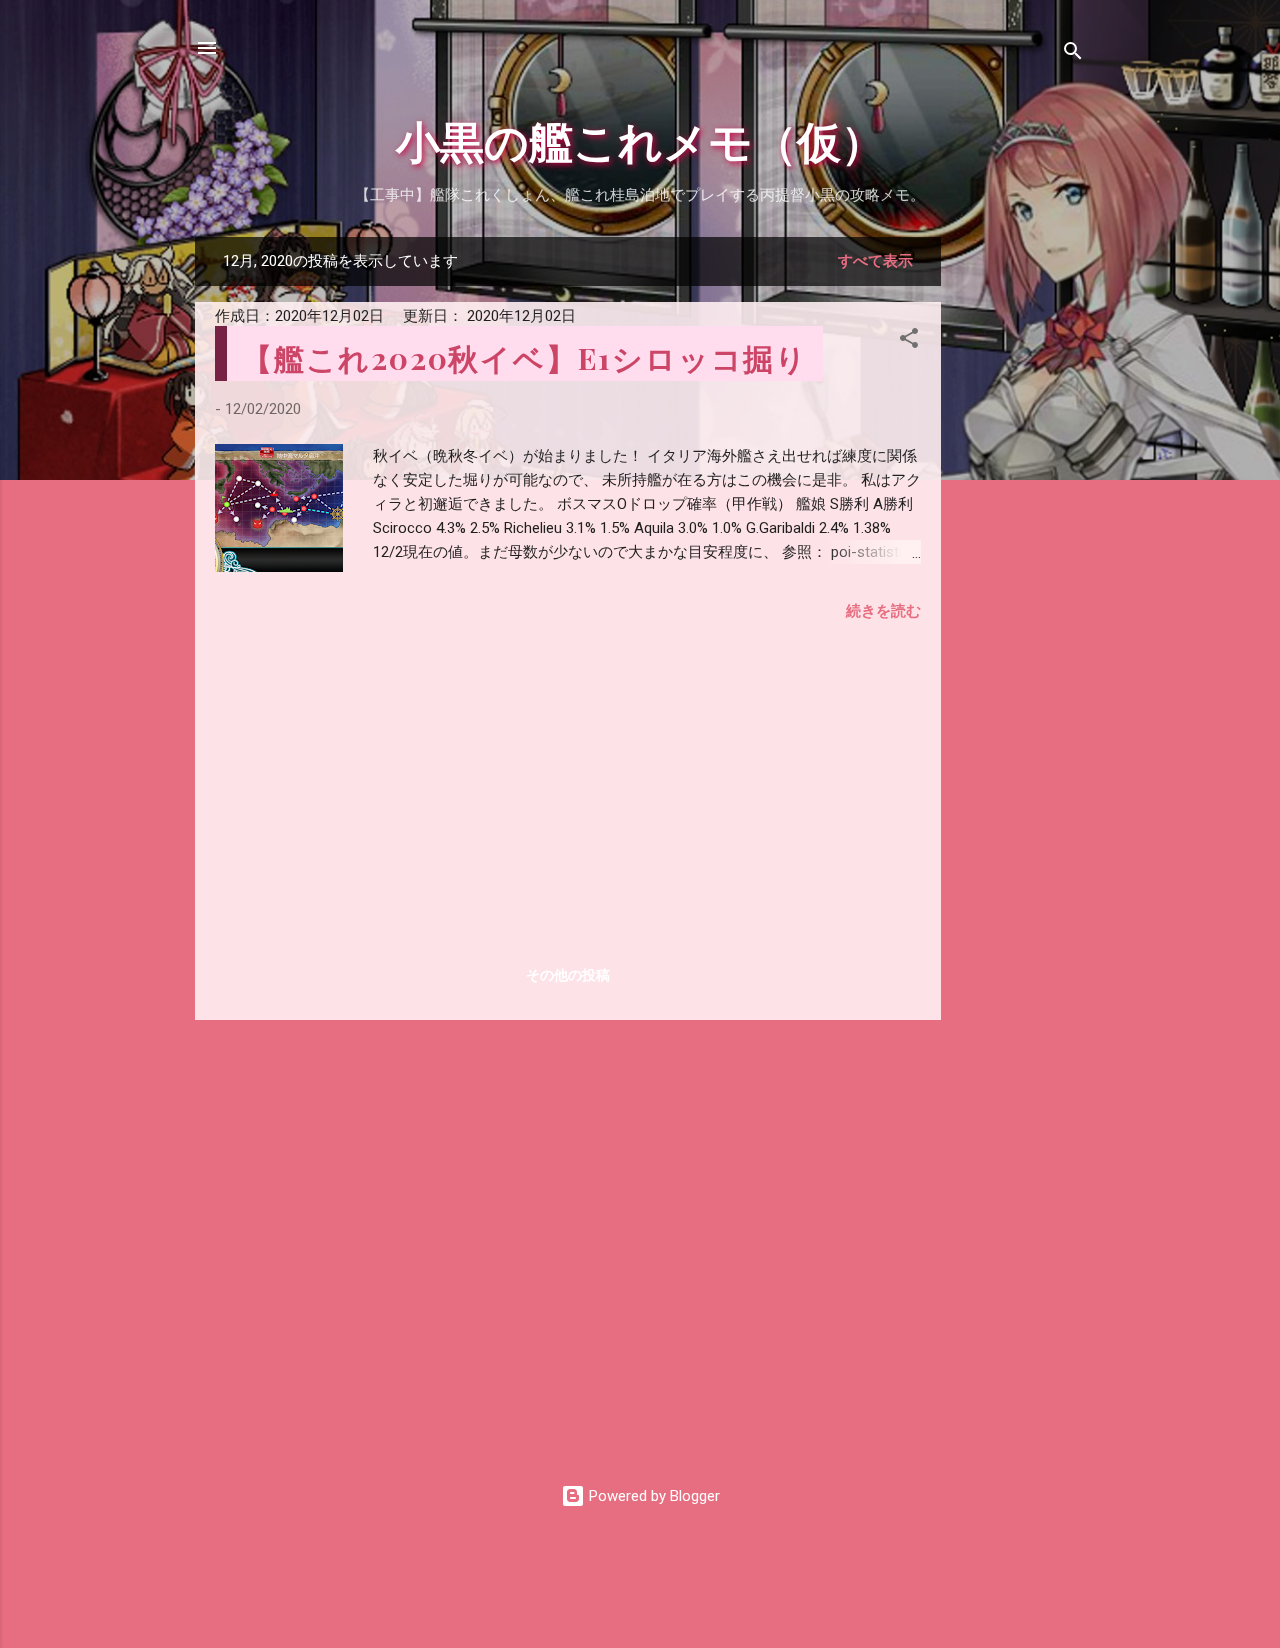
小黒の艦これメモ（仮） (640, 139)
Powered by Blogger (652, 1496)
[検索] (1073, 54)
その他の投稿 (568, 975)
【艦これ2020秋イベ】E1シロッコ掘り (525, 358)
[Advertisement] (1021, 537)
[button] (909, 341)
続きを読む (883, 611)
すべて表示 (875, 261)
